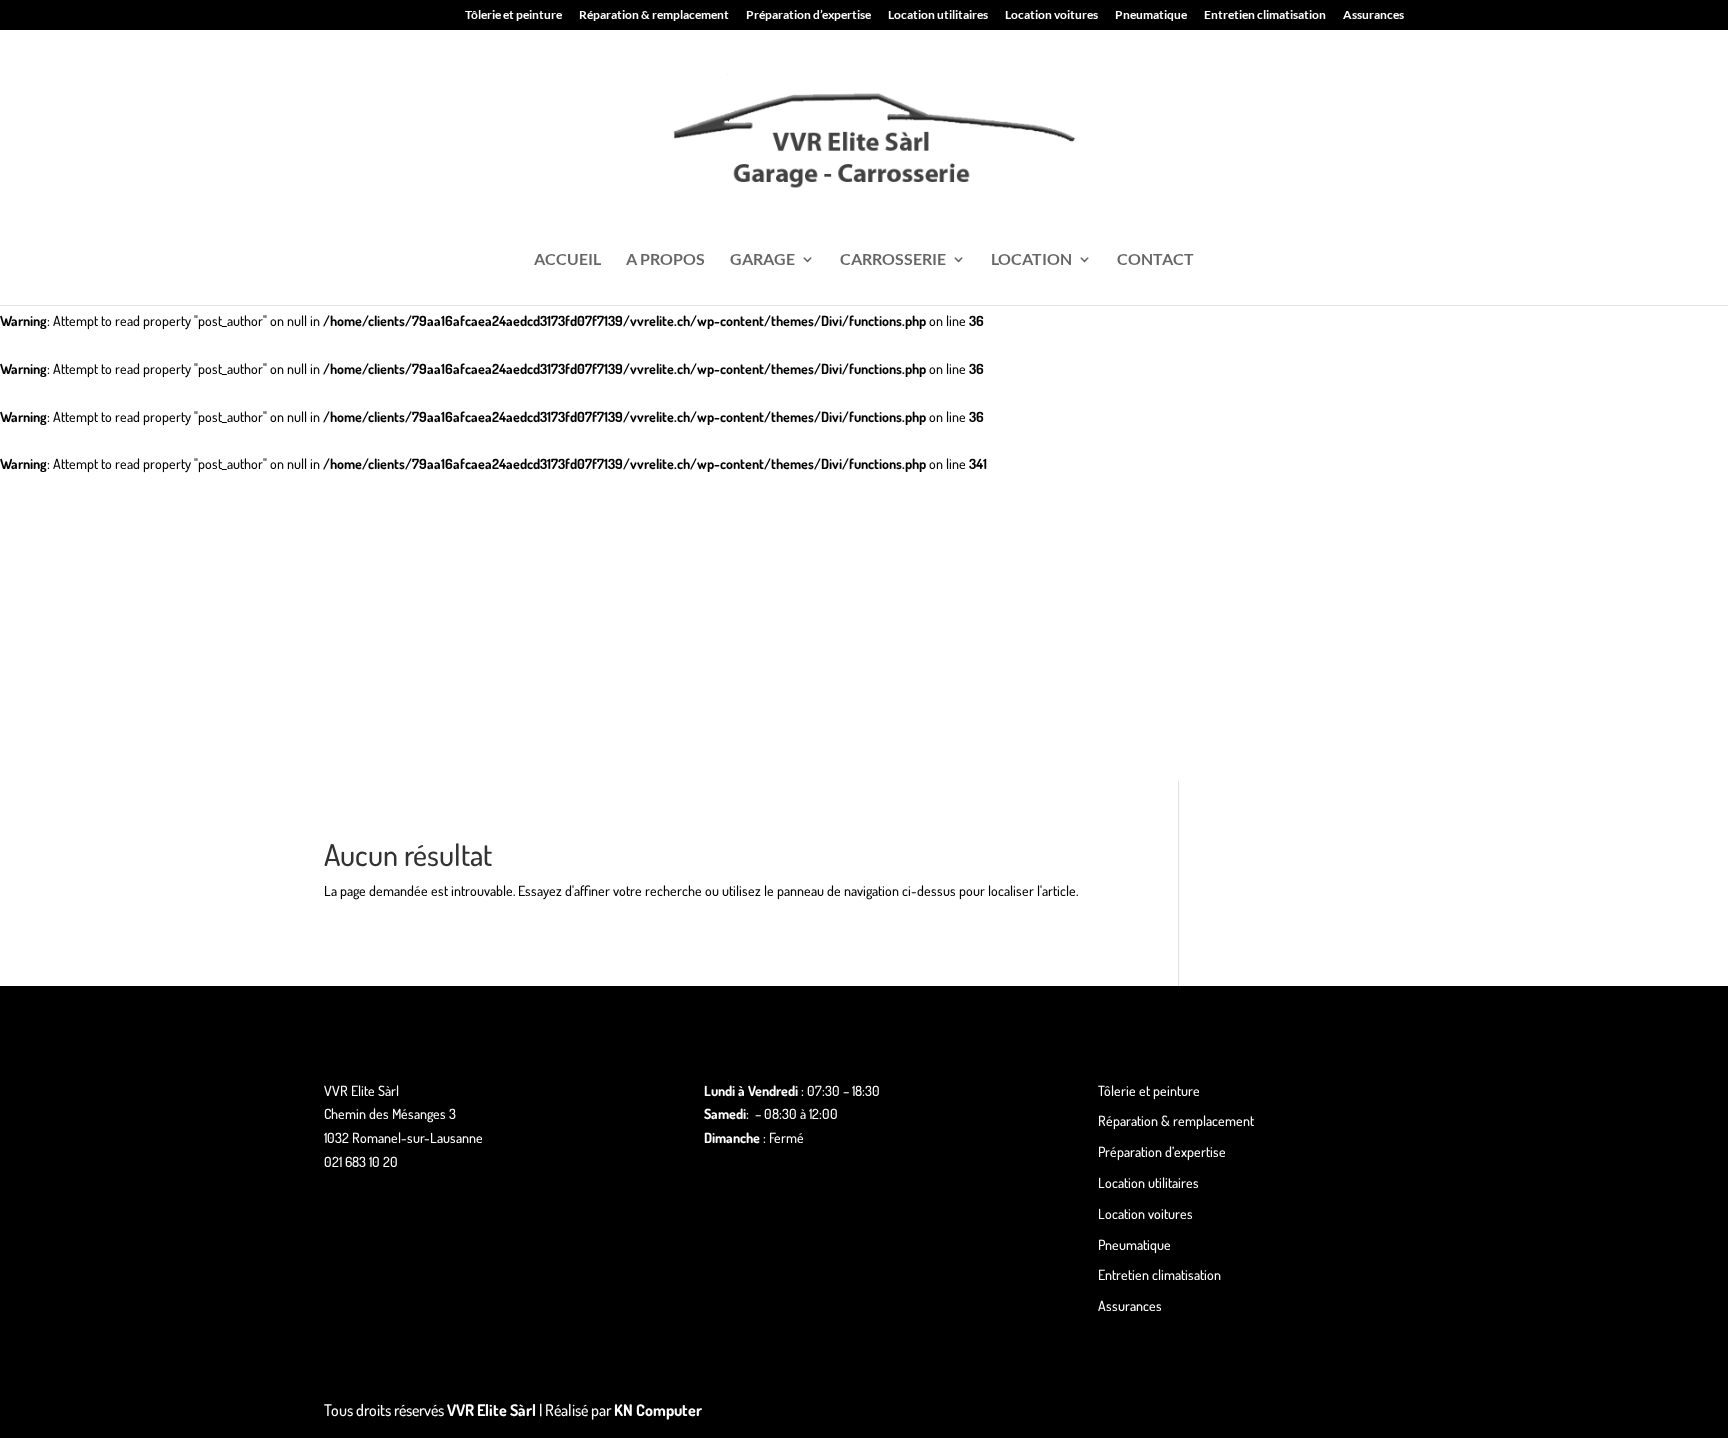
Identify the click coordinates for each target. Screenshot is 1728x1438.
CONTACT (1155, 260)
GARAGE (762, 260)
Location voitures (1051, 15)
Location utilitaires (938, 15)
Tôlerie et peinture (513, 15)
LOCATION (1031, 260)
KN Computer (658, 1410)
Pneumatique (1151, 15)
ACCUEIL (567, 260)
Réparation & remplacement (654, 15)
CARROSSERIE (893, 260)
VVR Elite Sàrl (491, 1410)
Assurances (1373, 15)
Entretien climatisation (1265, 15)
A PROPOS (665, 260)
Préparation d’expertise (808, 15)
